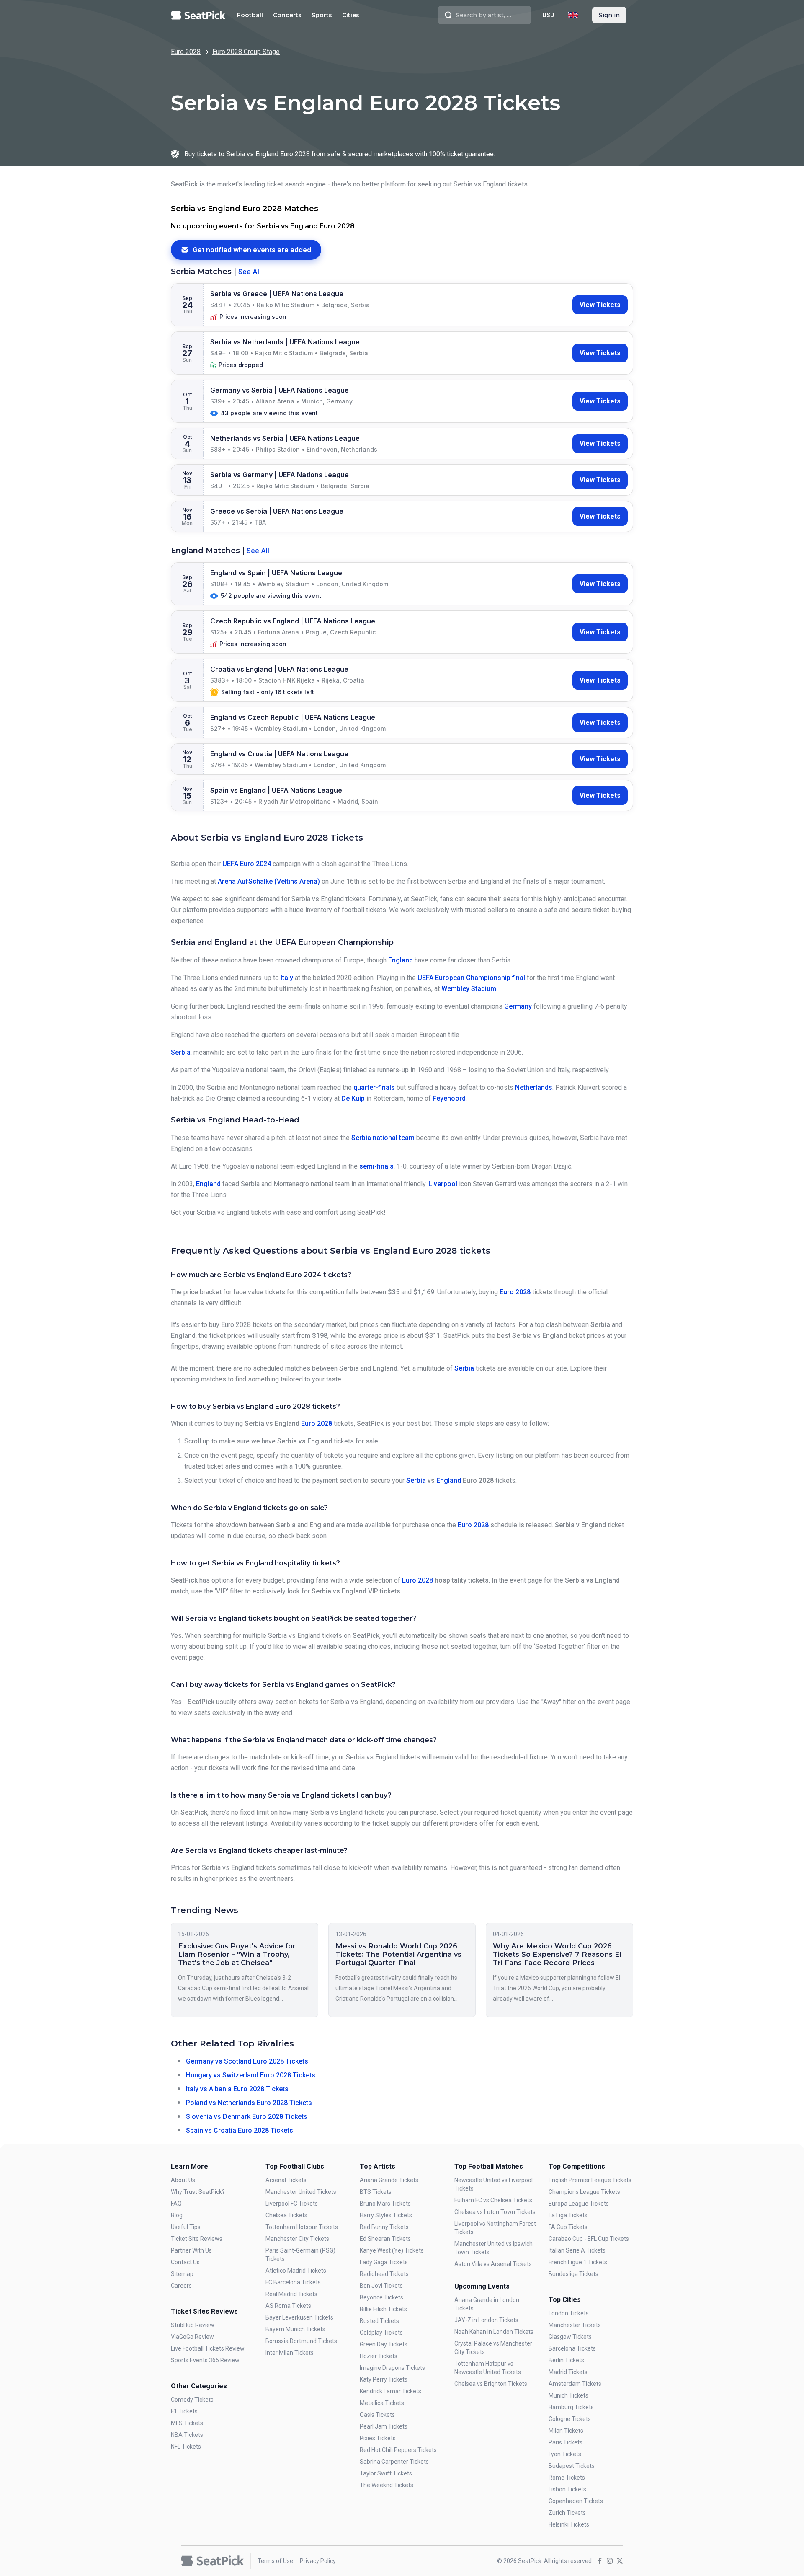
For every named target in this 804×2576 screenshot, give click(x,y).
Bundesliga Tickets (573, 2274)
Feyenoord (449, 1098)
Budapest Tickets (572, 2466)
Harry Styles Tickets (386, 2215)
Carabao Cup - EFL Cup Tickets (589, 2239)
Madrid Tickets (568, 2372)
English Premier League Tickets (590, 2180)
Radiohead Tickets (384, 2274)
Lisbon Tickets (567, 2489)
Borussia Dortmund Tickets (301, 2341)
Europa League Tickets (579, 2204)
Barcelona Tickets (572, 2348)
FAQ (176, 2204)
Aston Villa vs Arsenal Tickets (493, 2264)
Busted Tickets (379, 2321)
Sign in (609, 15)
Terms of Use (275, 2561)
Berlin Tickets (566, 2360)
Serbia (181, 1052)
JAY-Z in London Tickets (486, 2320)
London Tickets (569, 2313)
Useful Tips (186, 2227)
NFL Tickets (186, 2447)
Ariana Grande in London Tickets (487, 2304)
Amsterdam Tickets (575, 2384)
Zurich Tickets (567, 2513)
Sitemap (182, 2274)
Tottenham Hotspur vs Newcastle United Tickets (488, 2368)
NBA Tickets (187, 2435)
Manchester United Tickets (301, 2192)
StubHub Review (193, 2325)
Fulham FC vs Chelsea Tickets (493, 2200)
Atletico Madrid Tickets (296, 2271)
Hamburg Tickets (571, 2407)
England (401, 960)
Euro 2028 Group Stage (246, 52)
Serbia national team (383, 1138)
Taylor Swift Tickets (386, 2473)
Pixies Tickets (378, 2438)
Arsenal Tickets (286, 2180)
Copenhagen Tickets (576, 2501)
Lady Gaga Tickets (384, 2262)
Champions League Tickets (584, 2192)
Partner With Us (191, 2250)
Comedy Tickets (192, 2400)
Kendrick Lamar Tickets (390, 2391)
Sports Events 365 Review (205, 2360)
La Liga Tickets (568, 2215)
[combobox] (484, 15)
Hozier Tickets (379, 2356)
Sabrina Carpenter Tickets (394, 2462)
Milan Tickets (566, 2431)
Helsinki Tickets (569, 2524)
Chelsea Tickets (286, 2215)
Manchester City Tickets (297, 2239)
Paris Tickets (566, 2442)
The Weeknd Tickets (387, 2485)
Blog (177, 2215)
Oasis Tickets (377, 2415)
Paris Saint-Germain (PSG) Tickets (300, 2255)
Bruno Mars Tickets (385, 2204)
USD (548, 15)
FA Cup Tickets (568, 2227)
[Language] (573, 15)
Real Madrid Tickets (291, 2294)
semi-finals (376, 1166)
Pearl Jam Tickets (384, 2426)
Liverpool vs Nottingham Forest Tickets (495, 2228)
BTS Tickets (376, 2192)
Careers (181, 2286)
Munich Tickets (568, 2395)
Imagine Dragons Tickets (392, 2368)
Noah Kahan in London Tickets (494, 2332)
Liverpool (443, 1184)
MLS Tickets (187, 2423)
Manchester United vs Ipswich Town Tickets (493, 2248)
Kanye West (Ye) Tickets (392, 2250)
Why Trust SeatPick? (198, 2192)
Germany (518, 1006)
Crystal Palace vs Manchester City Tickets (493, 2348)
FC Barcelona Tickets (293, 2282)
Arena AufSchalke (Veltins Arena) (269, 881)
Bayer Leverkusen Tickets (299, 2317)
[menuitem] (250, 15)
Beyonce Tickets (381, 2297)
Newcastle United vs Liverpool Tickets (493, 2184)
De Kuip (353, 1098)
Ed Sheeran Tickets (385, 2239)
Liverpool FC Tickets (292, 2204)
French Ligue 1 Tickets (578, 2262)
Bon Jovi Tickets (381, 2286)
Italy (287, 978)
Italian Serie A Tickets (577, 2250)
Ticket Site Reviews (197, 2239)
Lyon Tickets (565, 2454)
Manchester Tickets (575, 2325)
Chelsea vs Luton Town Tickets (495, 2212)
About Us (183, 2180)
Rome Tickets (567, 2478)
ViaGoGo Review (192, 2337)
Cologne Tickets (570, 2419)
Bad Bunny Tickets (384, 2227)
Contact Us (185, 2262)
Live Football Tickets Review (208, 2348)
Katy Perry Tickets (384, 2379)
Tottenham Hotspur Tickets (302, 2227)
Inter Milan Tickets (290, 2353)
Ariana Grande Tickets (389, 2180)
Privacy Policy (318, 2561)
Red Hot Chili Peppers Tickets (398, 2450)
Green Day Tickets (384, 2344)
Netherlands (534, 1088)
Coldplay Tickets (381, 2333)
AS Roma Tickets (288, 2306)
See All (250, 272)
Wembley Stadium (469, 989)
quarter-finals (374, 1088)
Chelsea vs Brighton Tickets (491, 2384)
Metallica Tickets (382, 2403)
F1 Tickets (184, 2411)
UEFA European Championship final (471, 978)
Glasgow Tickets (570, 2337)
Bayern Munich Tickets (295, 2329)
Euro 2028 (186, 52)
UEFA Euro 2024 (247, 864)
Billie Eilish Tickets (383, 2309)
